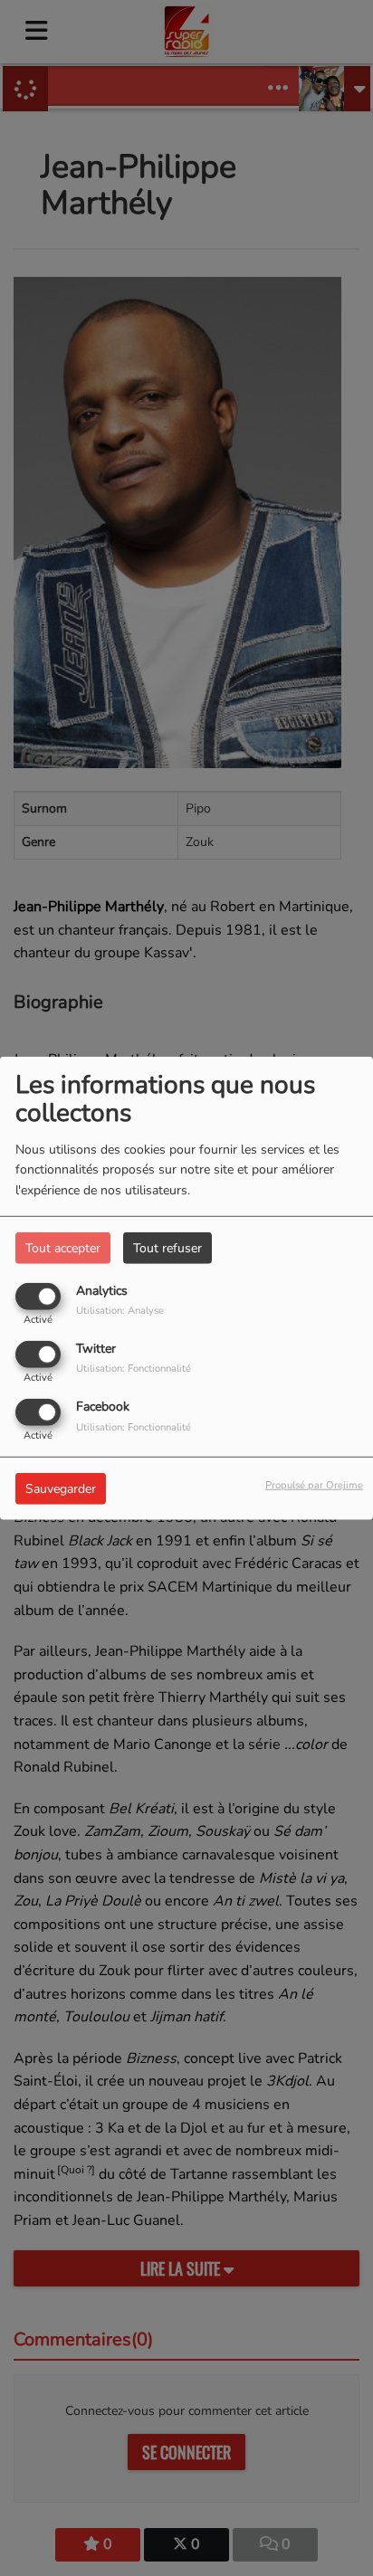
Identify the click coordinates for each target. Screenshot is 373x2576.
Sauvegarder (61, 1489)
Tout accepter (63, 1247)
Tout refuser (167, 1247)
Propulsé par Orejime (314, 1485)
